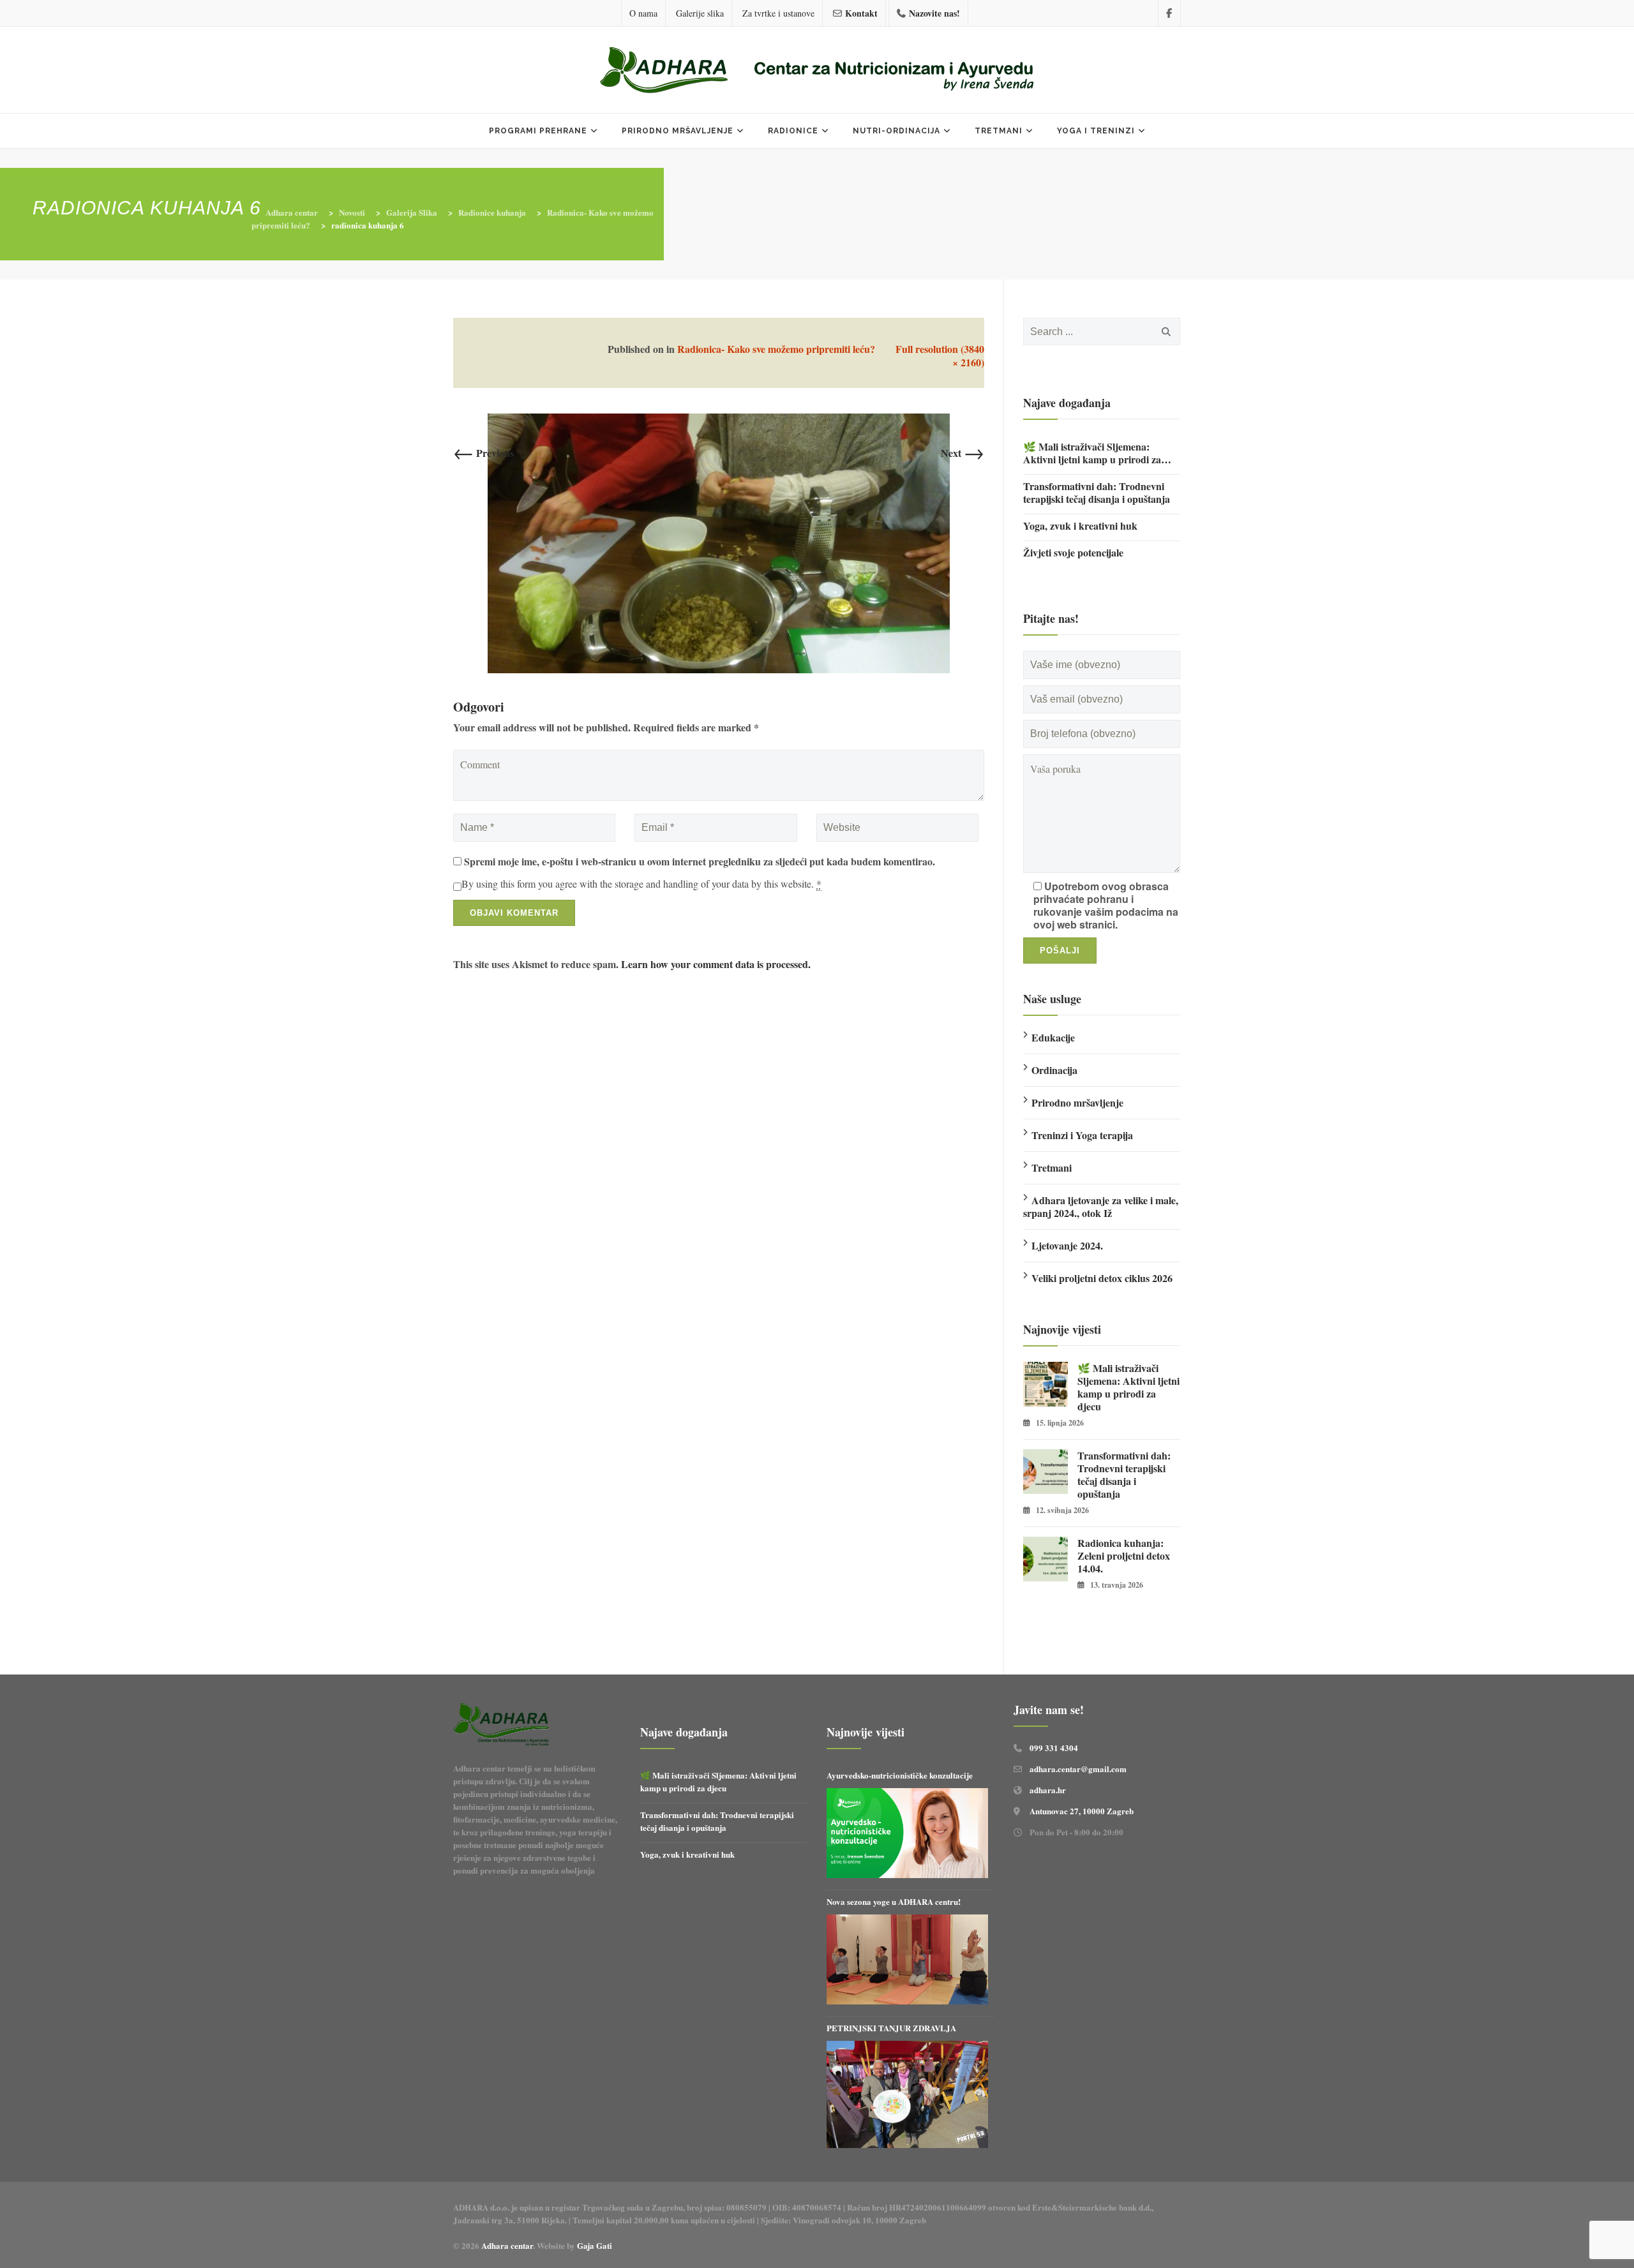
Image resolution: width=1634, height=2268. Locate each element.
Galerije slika (700, 13)
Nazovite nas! (934, 13)
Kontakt (861, 13)
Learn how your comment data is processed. (716, 964)
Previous (483, 453)
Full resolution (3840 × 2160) (940, 355)
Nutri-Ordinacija (896, 131)
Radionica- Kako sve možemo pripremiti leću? (776, 349)
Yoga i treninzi (1096, 131)
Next (963, 453)
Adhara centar (507, 2245)
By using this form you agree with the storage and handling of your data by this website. (641, 884)
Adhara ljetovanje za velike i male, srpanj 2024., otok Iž (1101, 1206)
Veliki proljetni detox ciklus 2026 (1102, 1278)
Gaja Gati (596, 2245)
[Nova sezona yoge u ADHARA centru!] (907, 1960)
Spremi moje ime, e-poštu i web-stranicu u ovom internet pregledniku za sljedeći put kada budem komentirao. (700, 862)
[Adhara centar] (817, 71)
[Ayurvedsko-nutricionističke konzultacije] (907, 1833)
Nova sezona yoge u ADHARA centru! (895, 1901)
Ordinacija (1054, 1070)
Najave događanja (1067, 403)
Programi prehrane (538, 131)
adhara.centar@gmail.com (1078, 1769)
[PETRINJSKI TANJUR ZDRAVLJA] (907, 2094)
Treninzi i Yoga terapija (1082, 1135)
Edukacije (1053, 1037)
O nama (643, 13)
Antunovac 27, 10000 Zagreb (1082, 1811)
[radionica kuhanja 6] (719, 541)
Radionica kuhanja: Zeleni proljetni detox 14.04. (1124, 1556)
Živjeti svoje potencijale (1073, 553)
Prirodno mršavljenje (678, 131)
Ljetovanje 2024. (1067, 1245)
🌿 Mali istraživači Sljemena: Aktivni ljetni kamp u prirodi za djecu (1092, 453)
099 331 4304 (1054, 1748)
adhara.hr (1048, 1790)
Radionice (793, 131)
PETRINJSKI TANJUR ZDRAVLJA (891, 2028)
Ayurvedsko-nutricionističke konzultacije (900, 1775)
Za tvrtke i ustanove (778, 13)
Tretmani (999, 131)
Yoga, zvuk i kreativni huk (1080, 526)
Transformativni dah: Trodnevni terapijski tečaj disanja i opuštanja (1097, 493)
